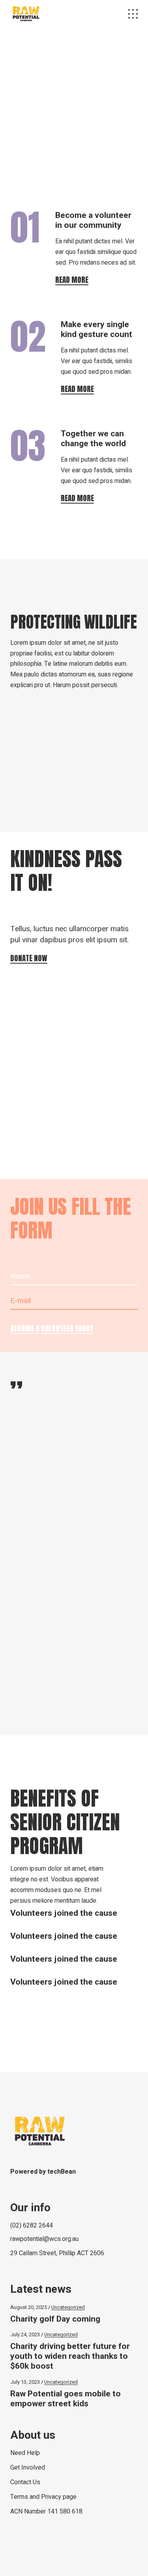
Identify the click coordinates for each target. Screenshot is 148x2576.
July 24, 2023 (25, 2334)
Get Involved (28, 2468)
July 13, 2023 (25, 2382)
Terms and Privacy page (43, 2497)
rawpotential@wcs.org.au (44, 2239)
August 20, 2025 (29, 2307)
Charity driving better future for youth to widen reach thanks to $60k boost (70, 2356)
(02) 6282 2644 (32, 2226)
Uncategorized (68, 2307)
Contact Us (25, 2482)
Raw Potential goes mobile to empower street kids (66, 2399)
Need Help (25, 2453)
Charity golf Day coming (55, 2319)
